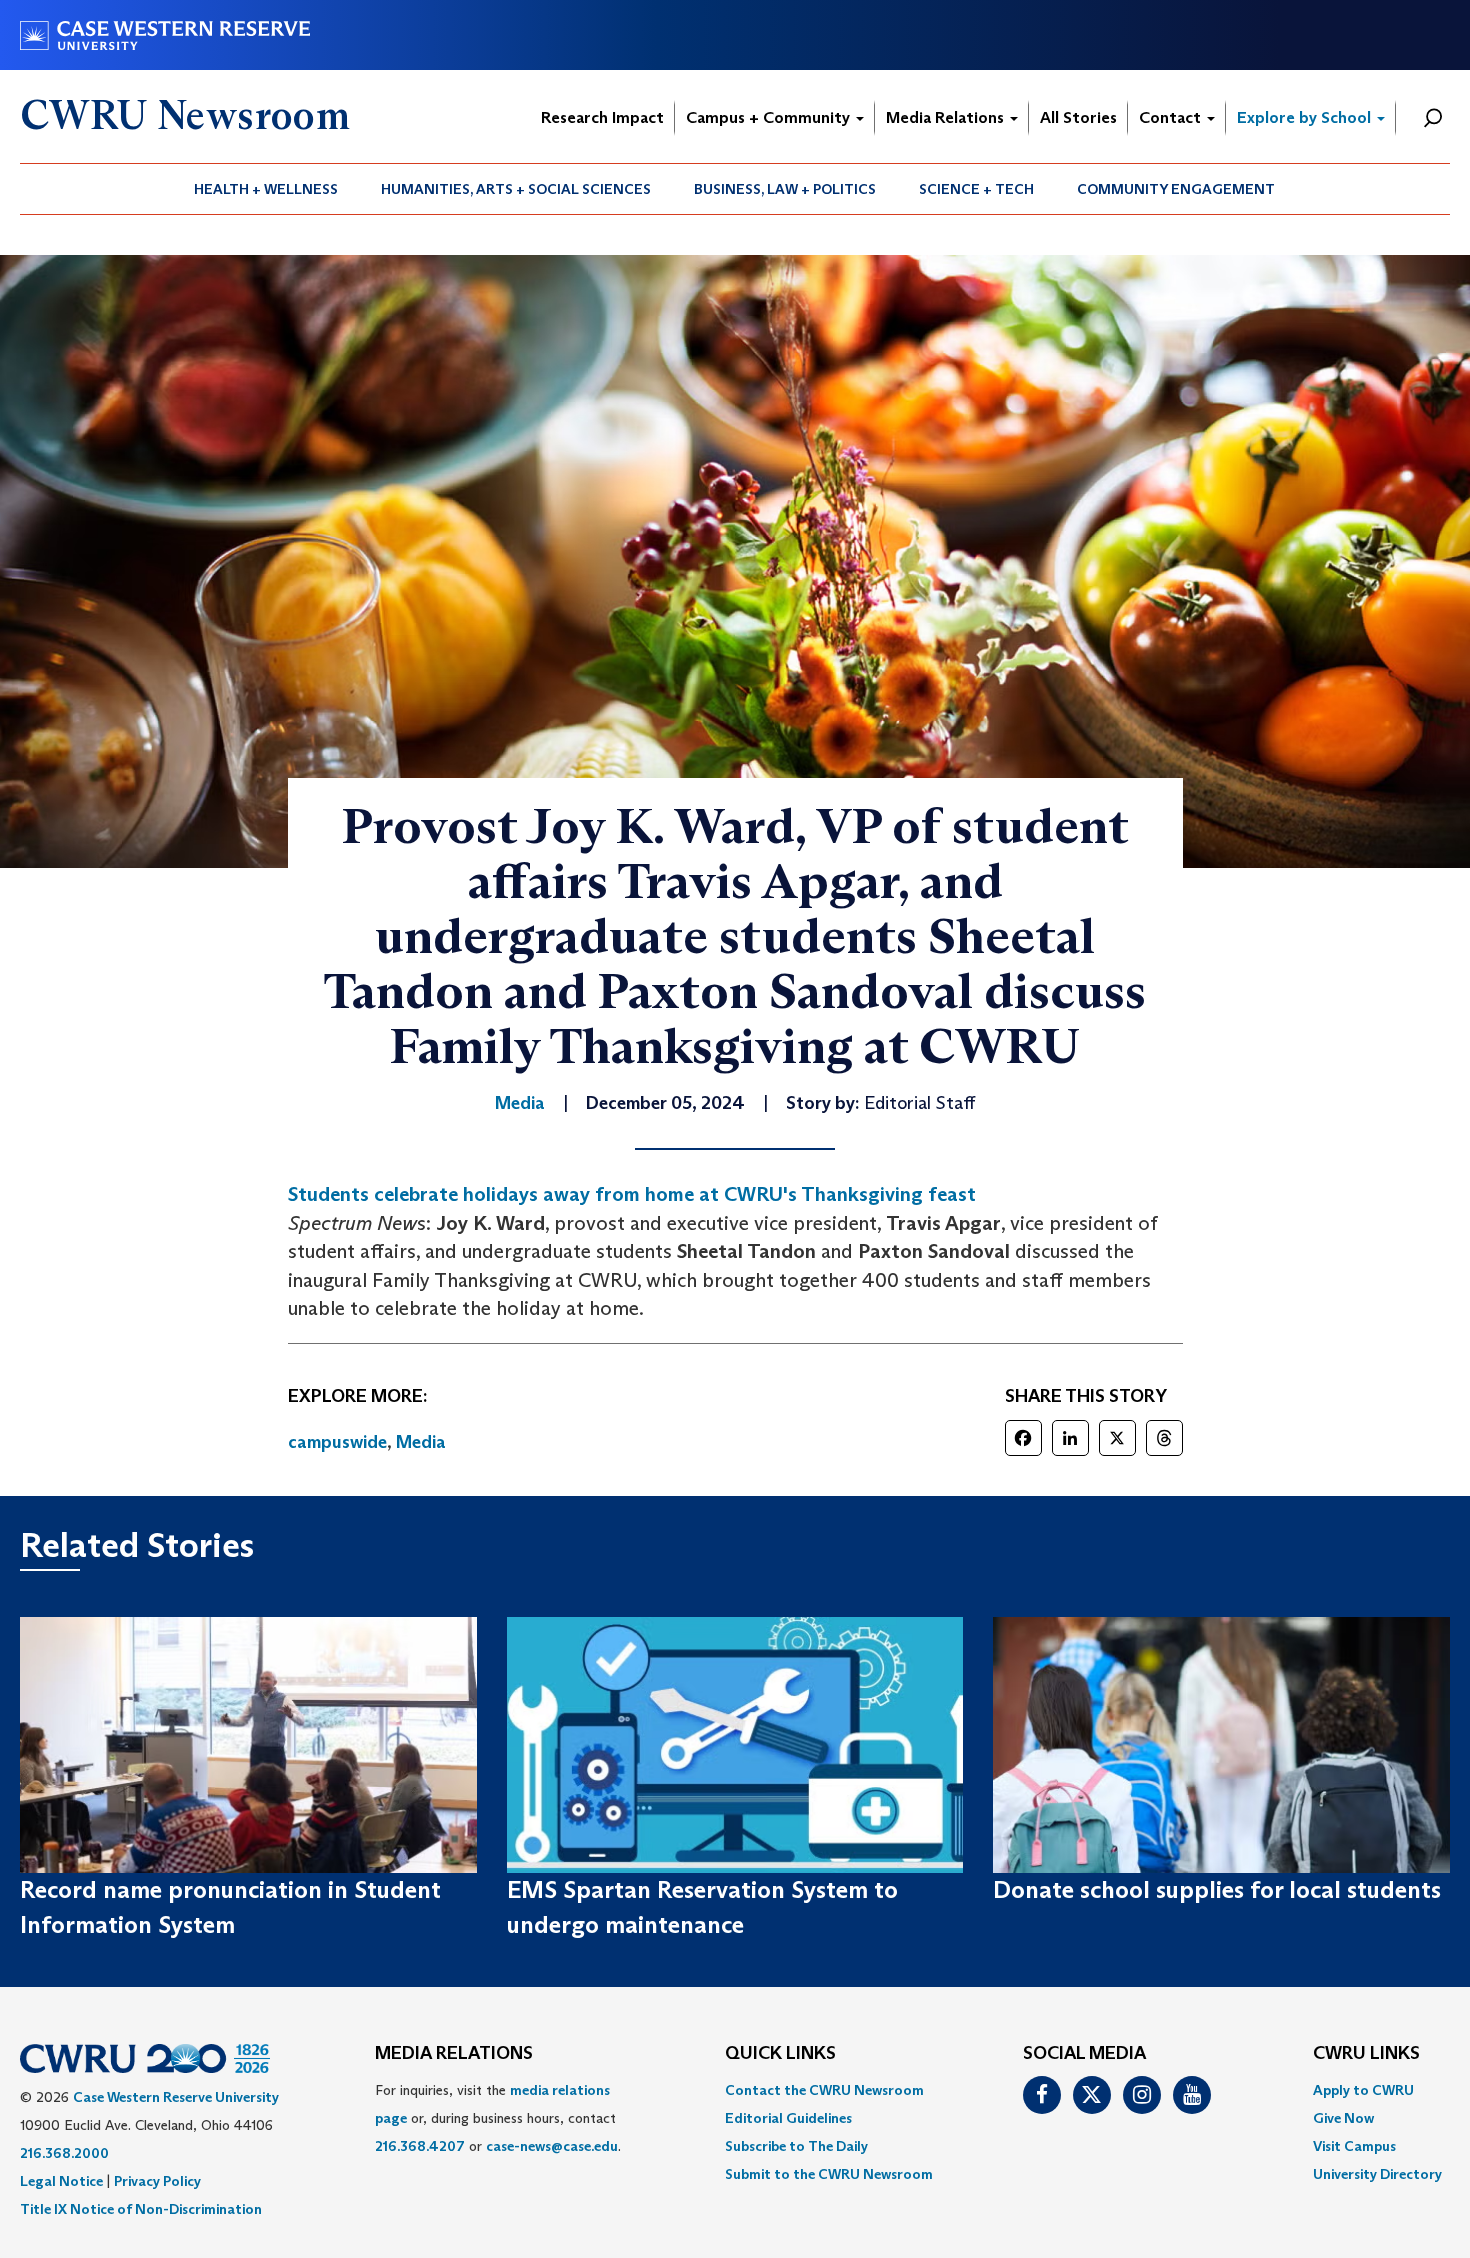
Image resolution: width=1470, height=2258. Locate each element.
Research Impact (602, 117)
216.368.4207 (420, 2146)
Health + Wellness (266, 189)
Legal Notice (61, 2181)
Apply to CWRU (1363, 2090)
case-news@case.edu (552, 2146)
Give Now (1343, 2118)
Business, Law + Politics (785, 189)
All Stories (1078, 117)
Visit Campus (1354, 2146)
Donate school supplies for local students (1217, 1889)
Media (421, 1442)
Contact (1172, 117)
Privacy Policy (157, 2181)
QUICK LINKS (780, 2054)
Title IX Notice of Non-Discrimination (141, 2209)
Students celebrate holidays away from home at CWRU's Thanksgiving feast (632, 1194)
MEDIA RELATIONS (454, 2054)
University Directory (1377, 2174)
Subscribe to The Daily (796, 2146)
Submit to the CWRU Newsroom (829, 2174)
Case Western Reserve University (176, 2097)
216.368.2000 (64, 2153)
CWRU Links (1366, 2054)
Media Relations (947, 117)
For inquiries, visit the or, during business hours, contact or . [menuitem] (498, 2118)
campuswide (337, 1442)
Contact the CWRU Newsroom (824, 2090)
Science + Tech (976, 189)
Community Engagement (1176, 189)
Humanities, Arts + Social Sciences (516, 189)
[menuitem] (266, 189)
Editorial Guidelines (788, 2118)
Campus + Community (770, 117)
